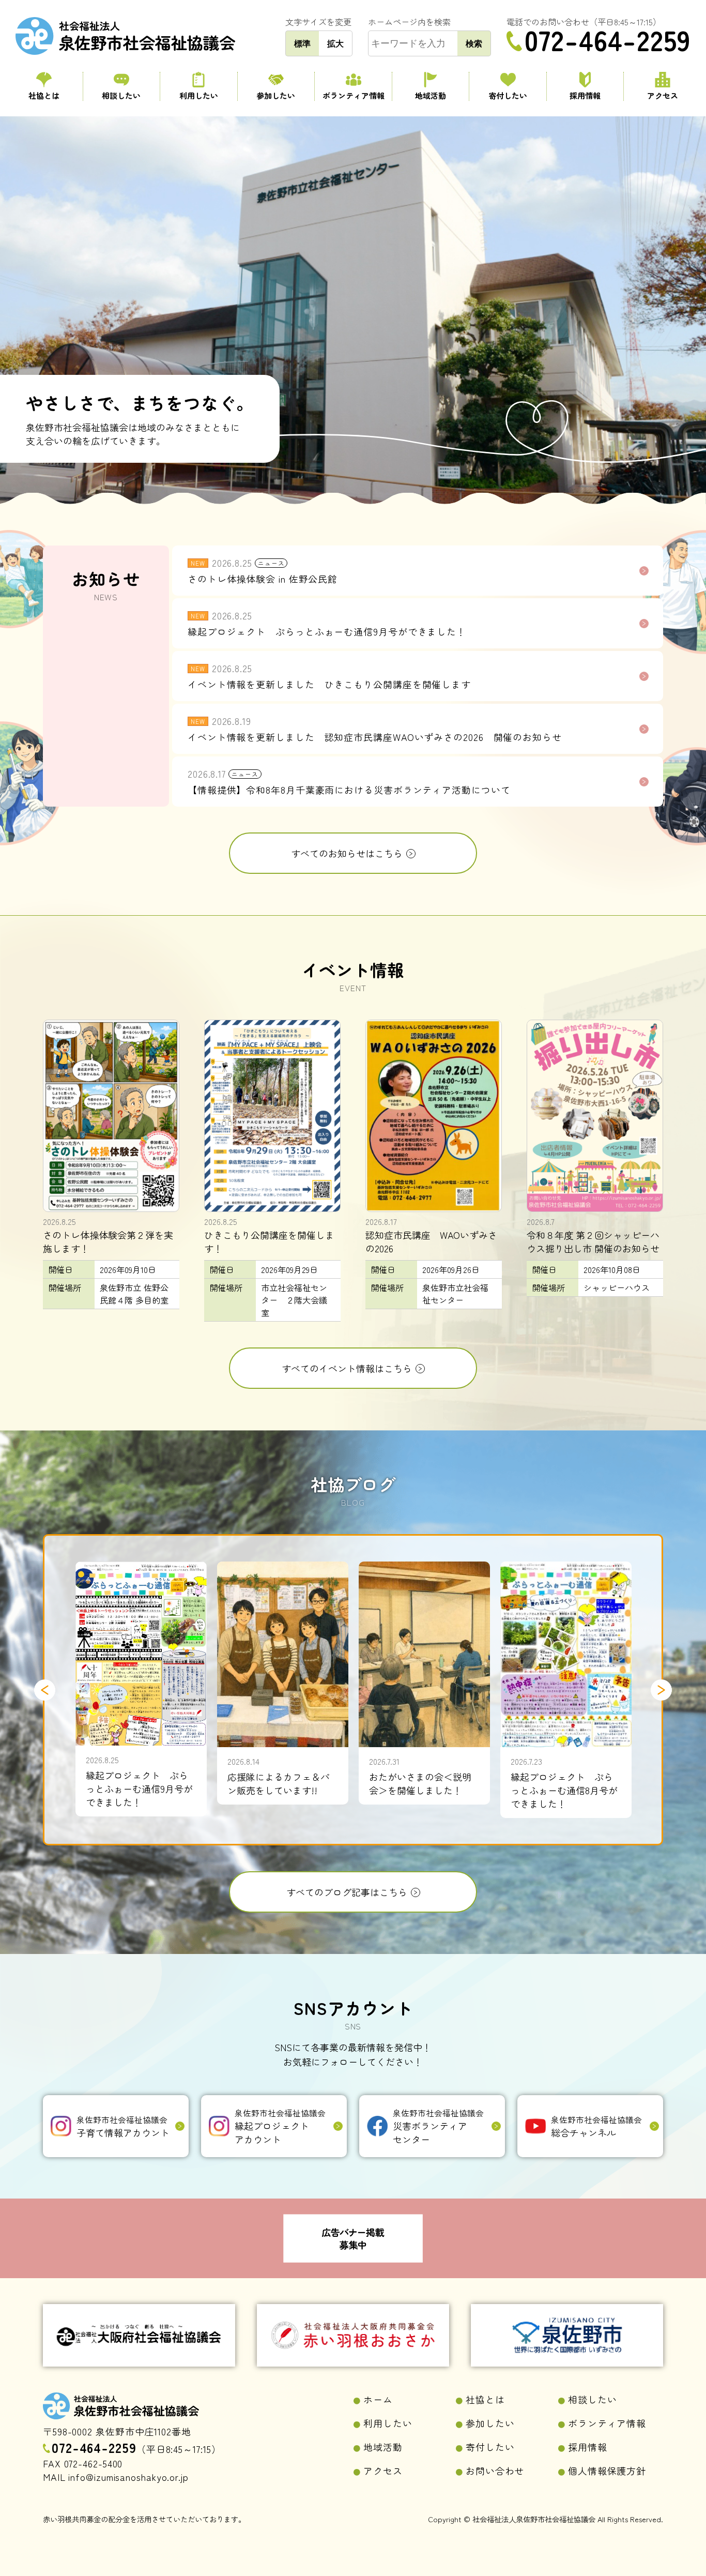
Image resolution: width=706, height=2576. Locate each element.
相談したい (121, 95)
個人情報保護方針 (607, 2471)
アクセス (663, 95)
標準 (302, 43)
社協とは (44, 95)
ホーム (378, 2399)
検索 (474, 43)
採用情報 (585, 95)
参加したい (276, 95)
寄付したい (508, 95)
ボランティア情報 (354, 95)
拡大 (335, 43)
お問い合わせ (495, 2471)
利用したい (199, 95)
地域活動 (431, 95)
